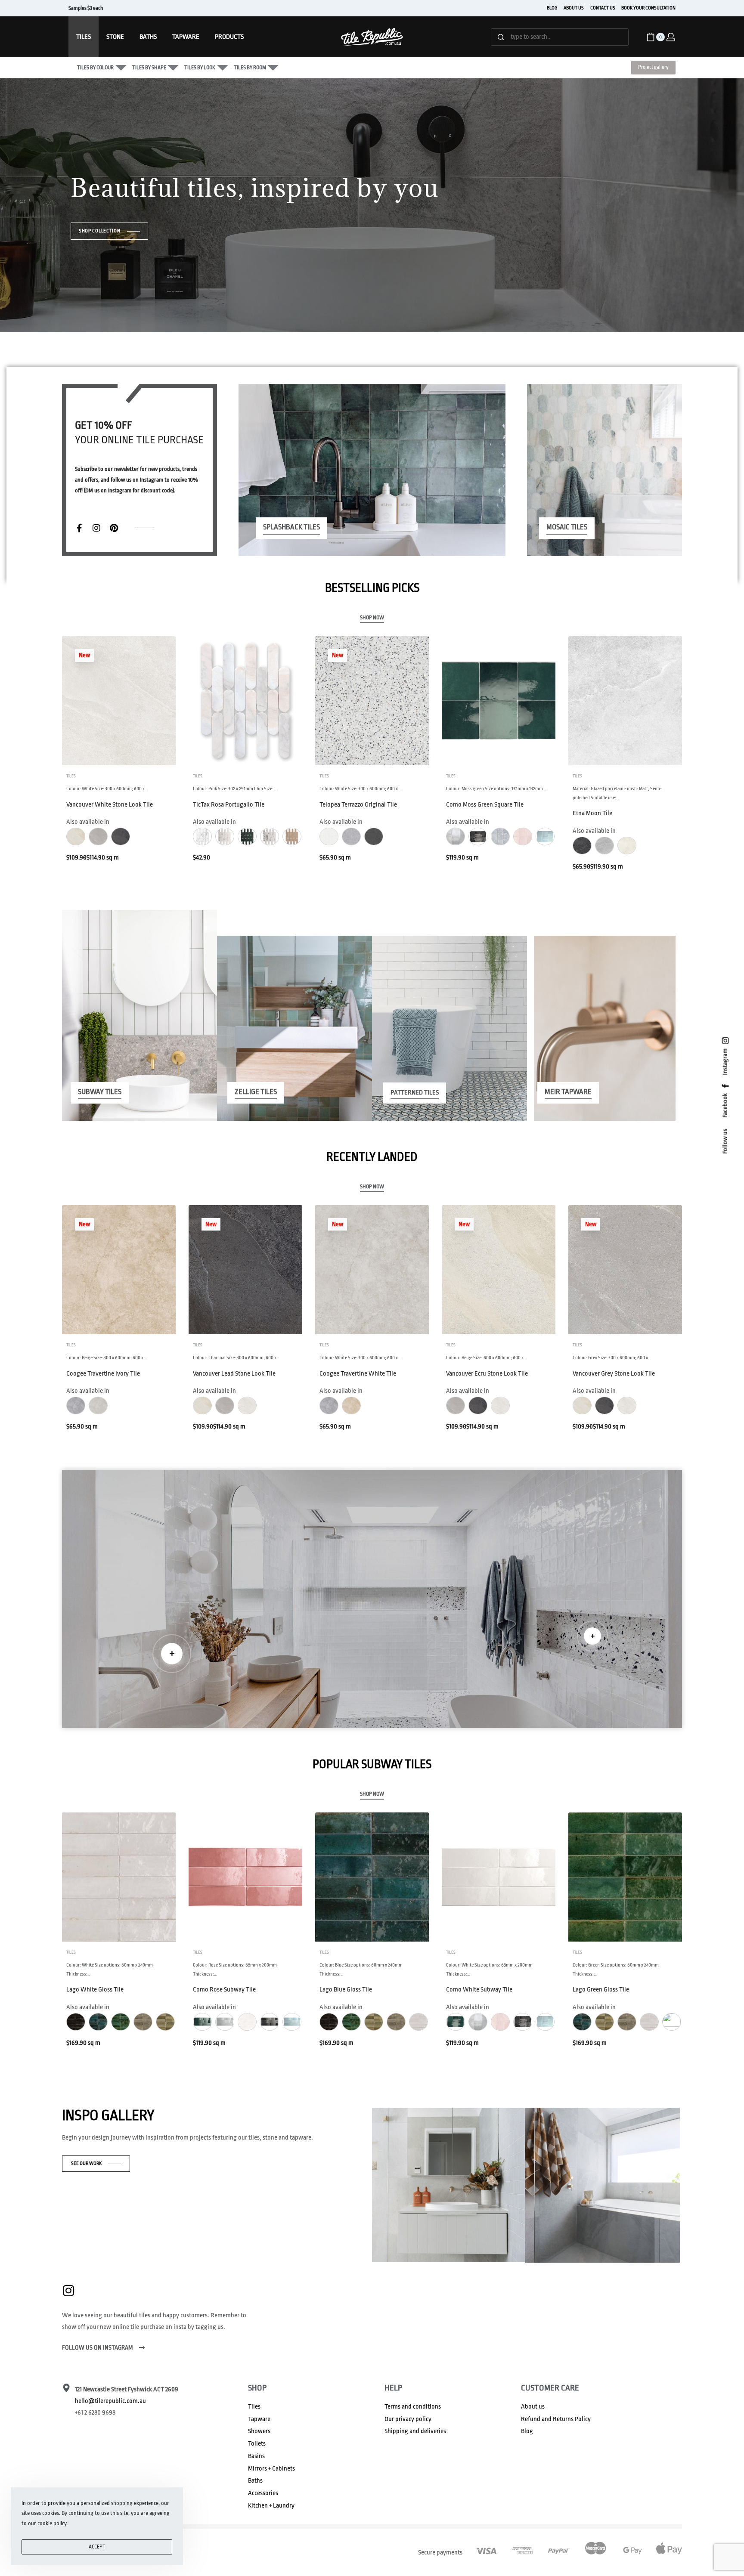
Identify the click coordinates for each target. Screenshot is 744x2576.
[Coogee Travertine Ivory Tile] (119, 1270)
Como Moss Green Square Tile (485, 805)
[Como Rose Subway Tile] (245, 1877)
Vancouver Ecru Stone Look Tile (487, 1374)
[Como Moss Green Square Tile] (499, 701)
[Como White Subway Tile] (499, 1877)
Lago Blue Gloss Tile (346, 1990)
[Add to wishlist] (155, 656)
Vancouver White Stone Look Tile (110, 805)
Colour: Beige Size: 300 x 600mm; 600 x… (106, 1358)
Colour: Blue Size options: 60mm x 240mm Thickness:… (361, 1969)
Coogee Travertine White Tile (358, 1374)
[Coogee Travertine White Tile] (372, 1270)
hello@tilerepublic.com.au (110, 2401)
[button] (172, 1654)
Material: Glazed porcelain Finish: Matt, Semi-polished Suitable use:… (617, 793)
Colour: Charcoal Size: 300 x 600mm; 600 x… (236, 1358)
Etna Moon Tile (592, 813)
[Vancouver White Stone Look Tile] (119, 701)
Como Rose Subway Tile (224, 1990)
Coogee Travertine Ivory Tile (103, 1374)
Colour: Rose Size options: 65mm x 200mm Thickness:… (235, 1969)
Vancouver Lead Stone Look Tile (234, 1374)
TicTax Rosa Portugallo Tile (229, 805)
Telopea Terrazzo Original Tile (358, 805)
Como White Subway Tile (479, 1990)
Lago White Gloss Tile (95, 1990)
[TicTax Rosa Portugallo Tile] (245, 701)
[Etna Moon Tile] (625, 701)
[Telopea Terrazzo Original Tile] (372, 701)
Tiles (71, 776)
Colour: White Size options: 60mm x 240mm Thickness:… (110, 1969)
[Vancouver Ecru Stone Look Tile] (499, 1270)
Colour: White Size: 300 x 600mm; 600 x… (107, 789)
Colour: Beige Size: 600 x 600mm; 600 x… (486, 1358)
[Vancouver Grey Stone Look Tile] (625, 1270)
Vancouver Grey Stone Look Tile (614, 1374)
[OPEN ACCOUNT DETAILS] (671, 37)
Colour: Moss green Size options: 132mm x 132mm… (496, 789)
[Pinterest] (114, 528)
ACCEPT (97, 2547)
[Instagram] (96, 528)
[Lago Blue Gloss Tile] (372, 1877)
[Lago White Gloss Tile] (119, 1877)
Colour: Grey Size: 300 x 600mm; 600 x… (612, 1358)
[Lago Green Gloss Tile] (625, 1877)
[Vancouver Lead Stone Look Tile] (245, 1270)
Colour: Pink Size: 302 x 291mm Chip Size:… (235, 789)
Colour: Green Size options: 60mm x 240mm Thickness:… (616, 1969)
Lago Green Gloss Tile (601, 1990)
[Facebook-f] (79, 528)
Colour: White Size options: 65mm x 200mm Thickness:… (489, 1969)
